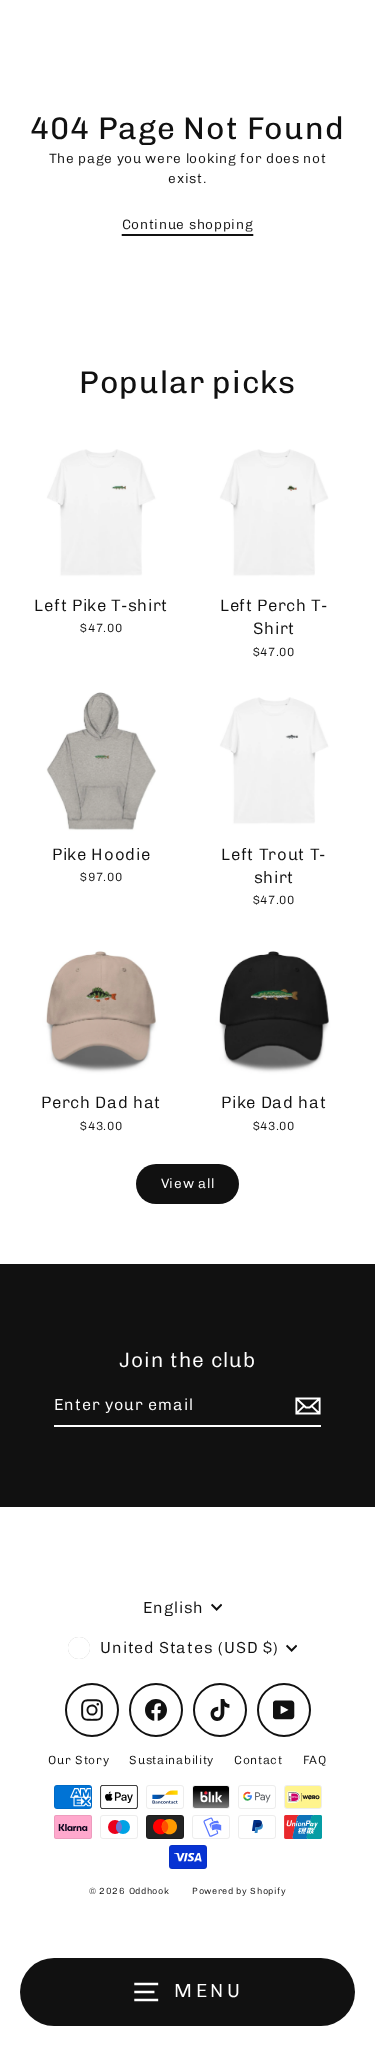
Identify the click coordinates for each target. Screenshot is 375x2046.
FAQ (315, 1760)
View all (187, 1183)
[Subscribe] (305, 1406)
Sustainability (171, 1760)
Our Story (78, 1760)
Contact (258, 1760)
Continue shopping (188, 224)
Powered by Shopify (239, 1891)
